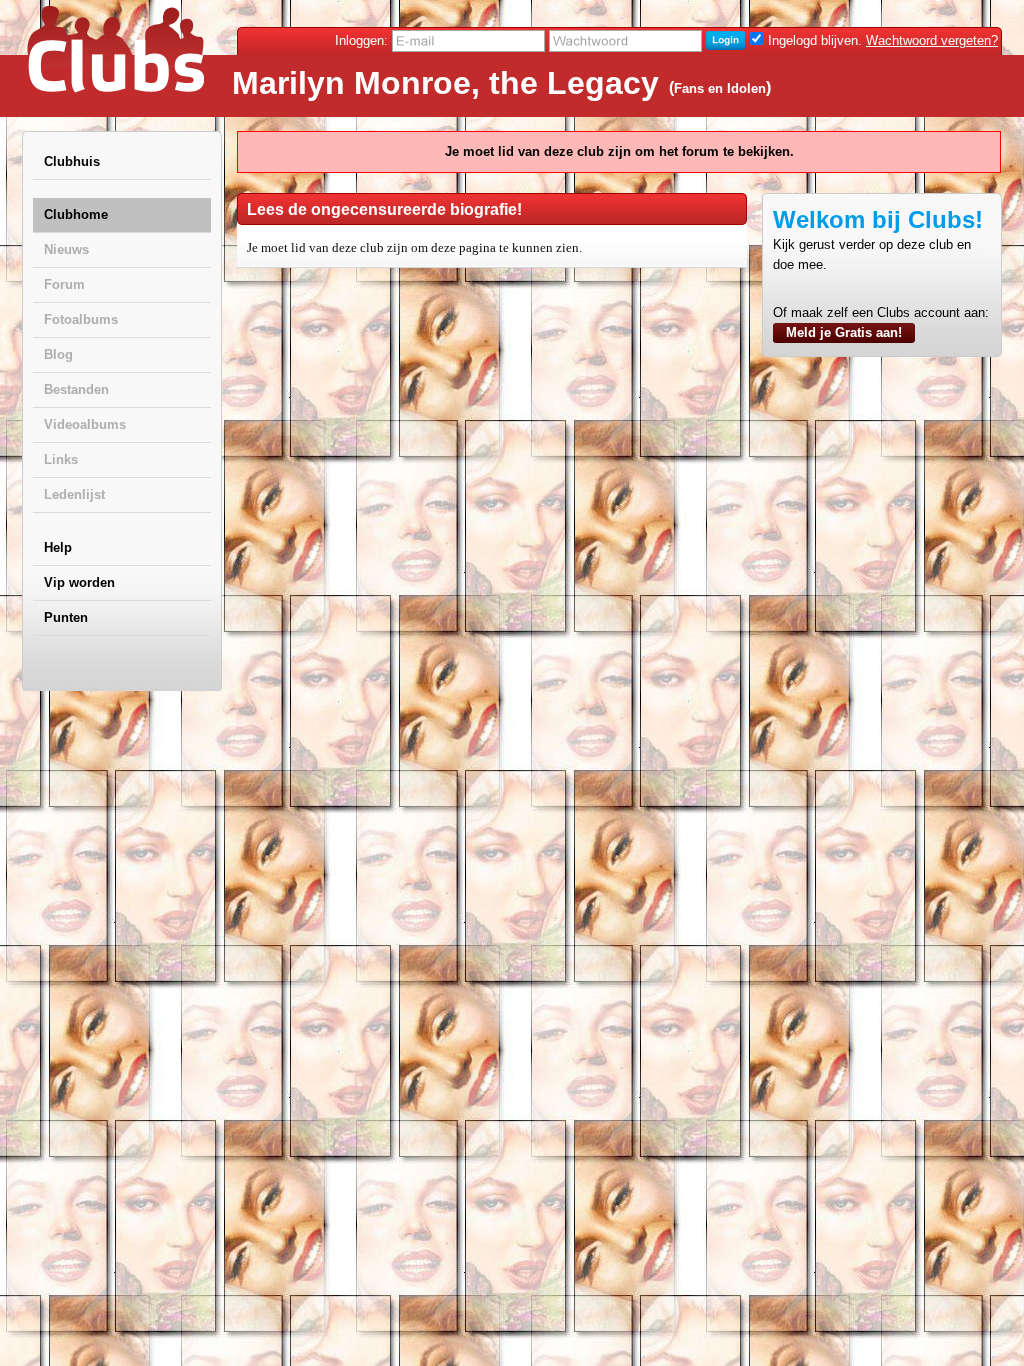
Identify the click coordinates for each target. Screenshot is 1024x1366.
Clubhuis (72, 161)
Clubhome (76, 214)
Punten (66, 617)
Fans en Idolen (720, 88)
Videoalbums (85, 424)
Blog (58, 354)
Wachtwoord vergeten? (932, 40)
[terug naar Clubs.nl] (115, 49)
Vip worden (79, 582)
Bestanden (76, 389)
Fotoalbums (81, 319)
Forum (64, 284)
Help (58, 547)
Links (61, 459)
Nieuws (66, 249)
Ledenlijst (74, 494)
